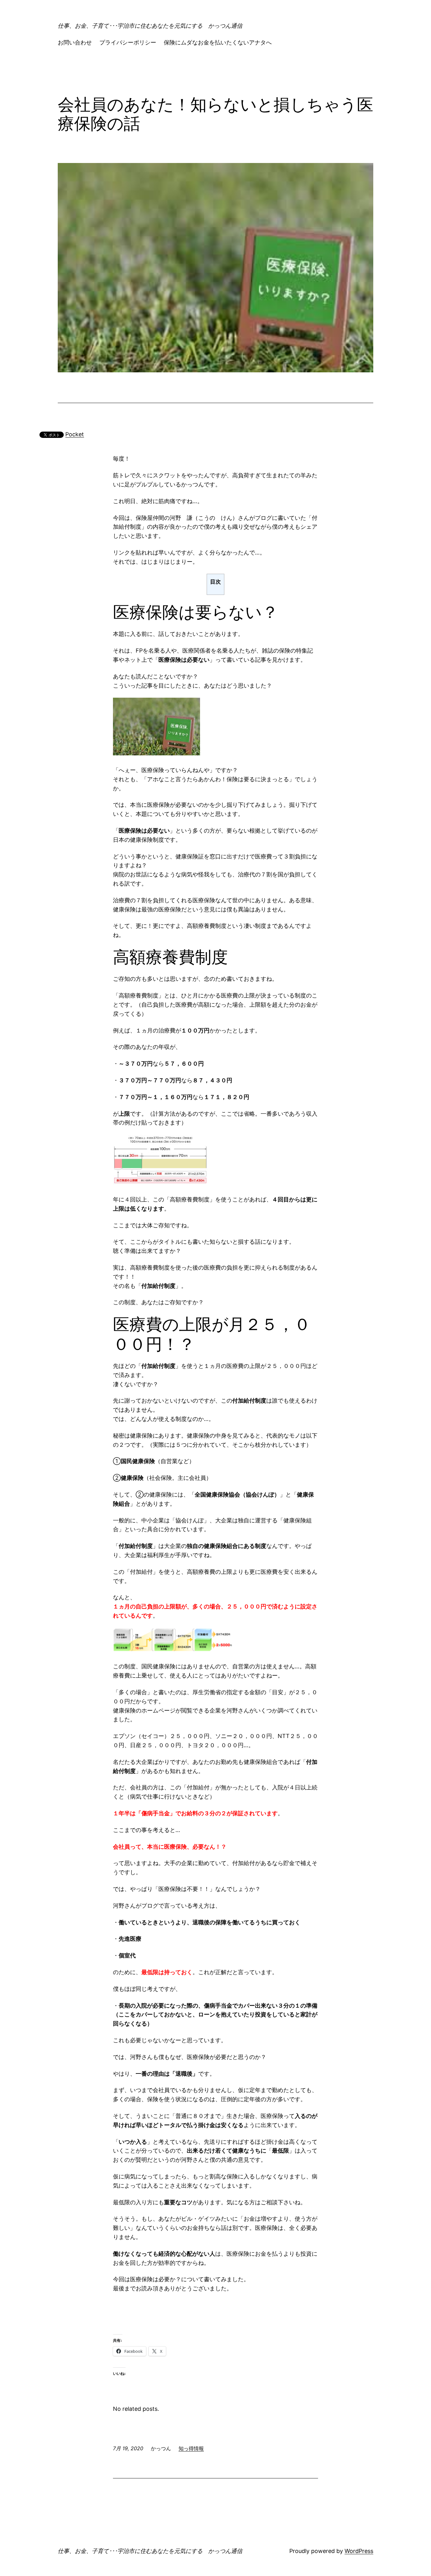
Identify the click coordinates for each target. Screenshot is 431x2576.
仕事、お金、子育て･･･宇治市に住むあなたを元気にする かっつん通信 (150, 26)
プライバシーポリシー (128, 42)
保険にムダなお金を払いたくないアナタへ (218, 42)
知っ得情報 (191, 2448)
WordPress (359, 2551)
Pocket (75, 434)
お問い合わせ (75, 42)
